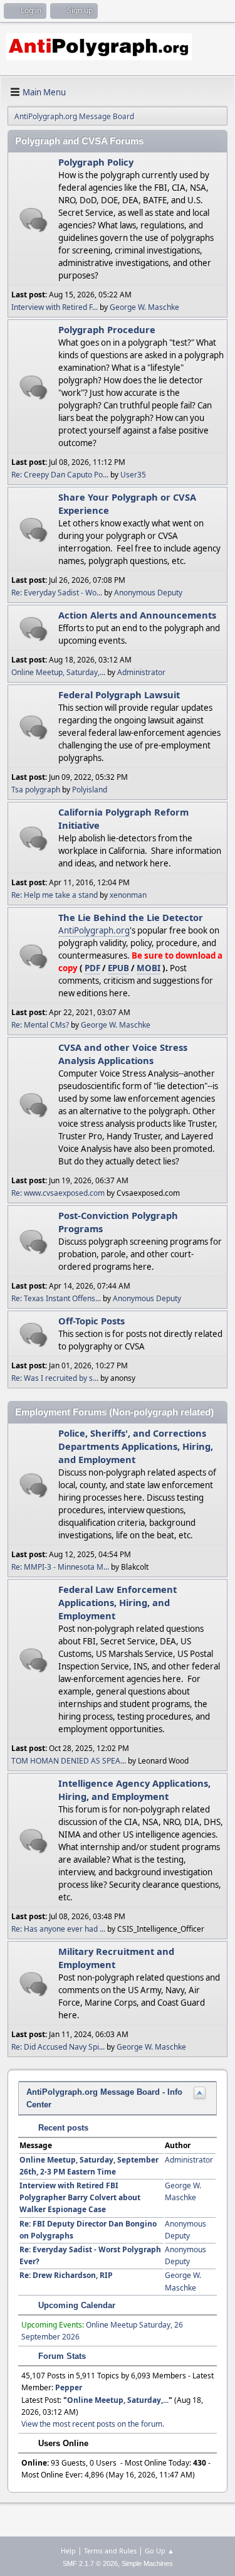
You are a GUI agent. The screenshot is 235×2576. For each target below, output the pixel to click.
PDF (92, 968)
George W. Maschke (144, 307)
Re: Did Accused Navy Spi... (58, 2047)
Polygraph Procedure (107, 329)
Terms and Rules (110, 2551)
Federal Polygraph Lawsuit (119, 695)
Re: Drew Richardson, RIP (66, 2275)
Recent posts (62, 2128)
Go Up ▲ (159, 2551)
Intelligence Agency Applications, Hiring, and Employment (134, 1790)
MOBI (149, 968)
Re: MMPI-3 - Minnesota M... (60, 1567)
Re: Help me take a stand (55, 895)
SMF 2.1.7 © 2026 (90, 2563)
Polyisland (90, 790)
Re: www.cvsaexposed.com (58, 1193)
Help (68, 2551)
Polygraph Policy (96, 162)
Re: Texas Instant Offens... (56, 1298)
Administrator (141, 672)
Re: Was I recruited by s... (55, 1378)
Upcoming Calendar (76, 2305)
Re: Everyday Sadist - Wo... (57, 593)
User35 (133, 475)
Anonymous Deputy (148, 593)
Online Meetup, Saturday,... (58, 672)
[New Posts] (34, 220)
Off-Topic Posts (91, 1321)
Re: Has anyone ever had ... (58, 1929)
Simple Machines (147, 2563)
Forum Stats (61, 2356)
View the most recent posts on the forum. (93, 2424)
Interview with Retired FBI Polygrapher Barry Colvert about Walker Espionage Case (80, 2197)
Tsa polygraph (36, 790)
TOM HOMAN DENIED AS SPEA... (69, 1761)
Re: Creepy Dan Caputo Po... (60, 475)
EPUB (118, 968)
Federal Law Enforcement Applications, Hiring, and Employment (118, 1602)
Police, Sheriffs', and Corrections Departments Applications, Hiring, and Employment (136, 1446)
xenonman (128, 895)
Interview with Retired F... (55, 307)
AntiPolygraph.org (94, 930)
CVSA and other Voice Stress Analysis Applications (123, 1054)
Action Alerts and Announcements (137, 615)
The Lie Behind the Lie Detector (131, 917)
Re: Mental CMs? (40, 1025)
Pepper (69, 2387)
